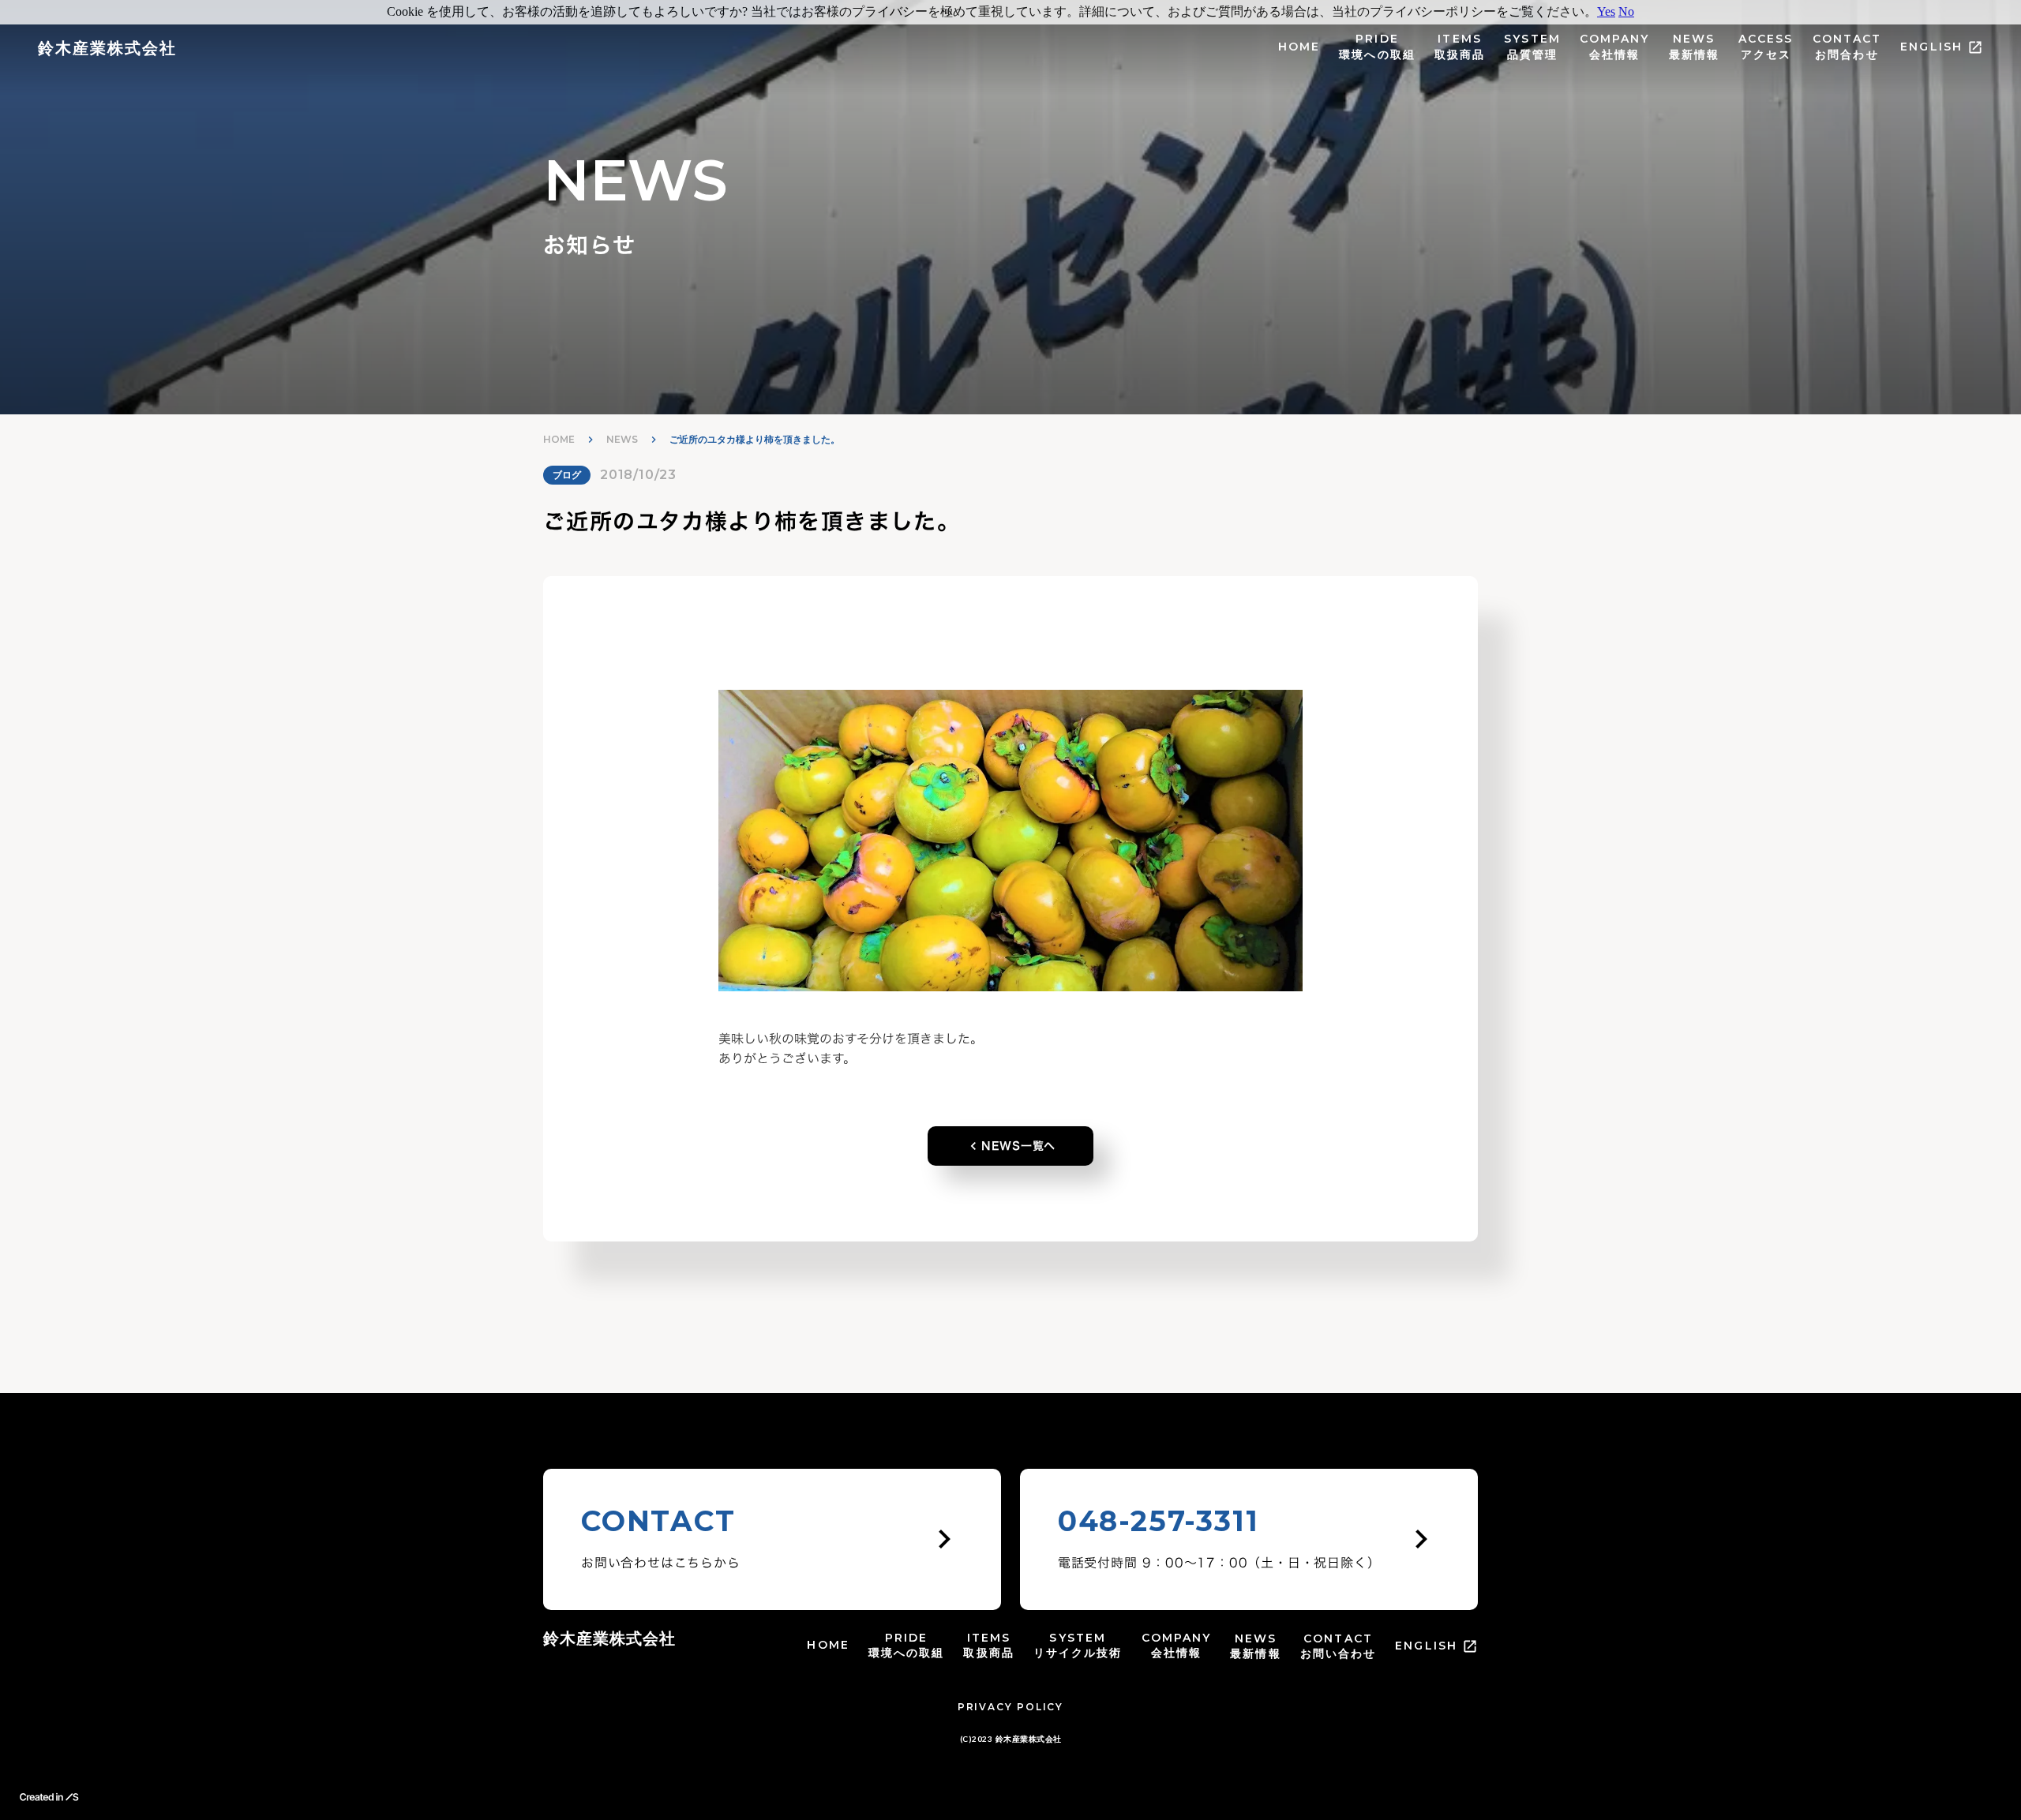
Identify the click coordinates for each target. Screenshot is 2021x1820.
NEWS (622, 439)
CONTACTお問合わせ (1847, 47)
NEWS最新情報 (1694, 47)
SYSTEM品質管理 (1532, 47)
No (1626, 11)
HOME (1299, 47)
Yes (1606, 11)
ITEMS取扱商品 (1460, 47)
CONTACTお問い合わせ (1339, 1646)
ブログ (567, 475)
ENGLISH (1931, 47)
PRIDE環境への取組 (1377, 47)
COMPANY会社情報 (1615, 47)
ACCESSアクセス (1766, 47)
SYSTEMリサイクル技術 (1078, 1646)
